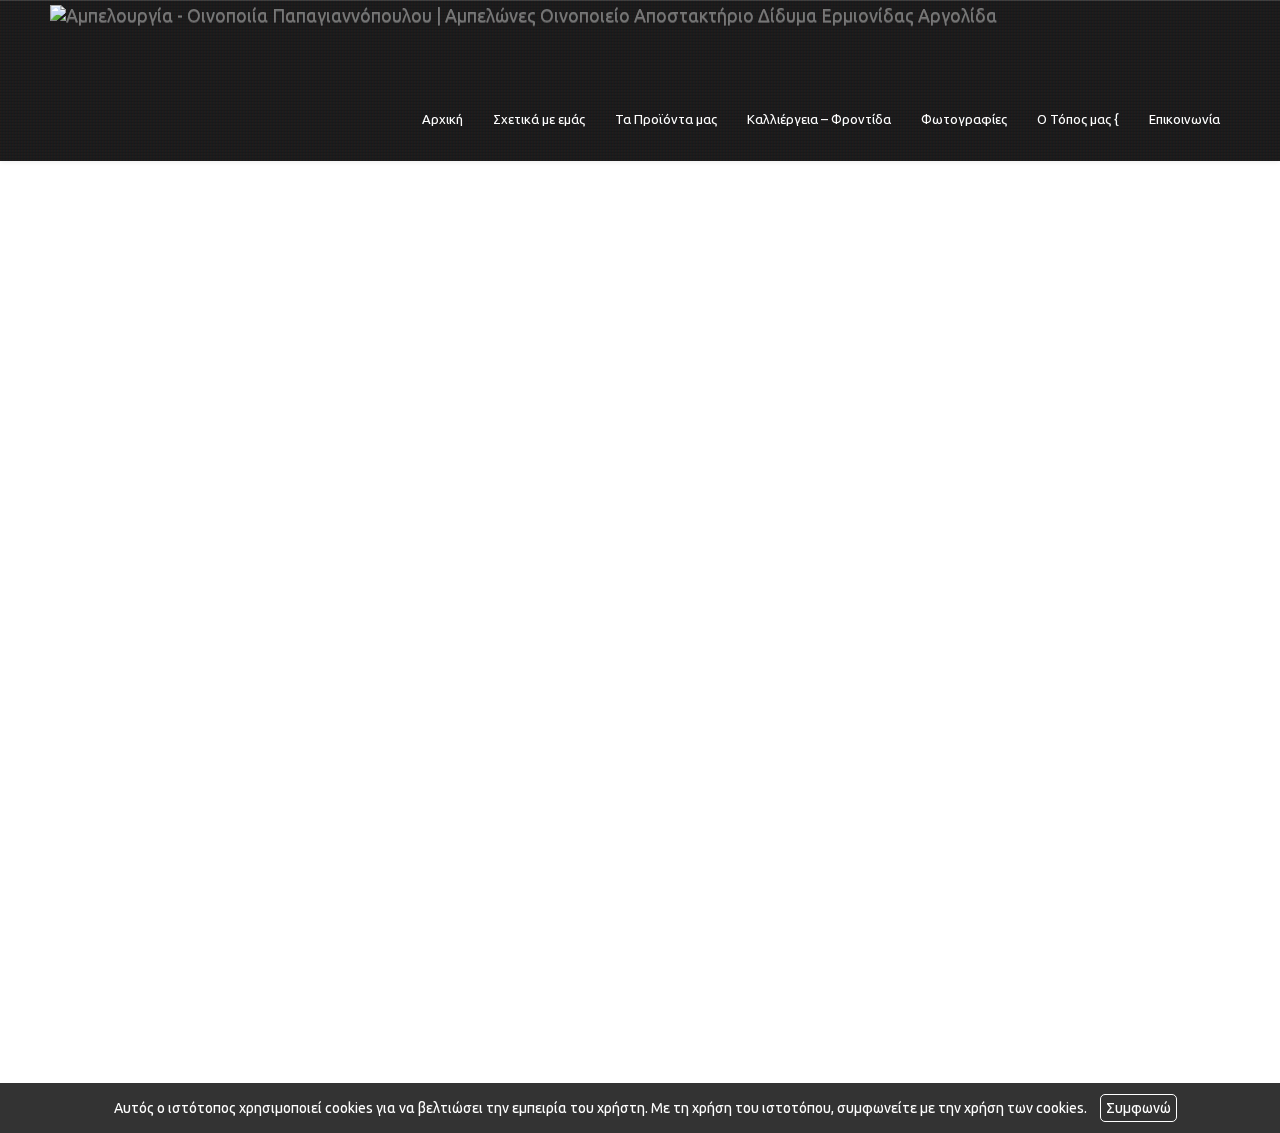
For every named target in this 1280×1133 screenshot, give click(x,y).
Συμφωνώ (1138, 1108)
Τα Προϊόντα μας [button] (666, 119)
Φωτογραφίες (964, 119)
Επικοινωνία (1184, 119)
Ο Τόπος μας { (1078, 119)
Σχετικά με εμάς (539, 119)
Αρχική (442, 119)
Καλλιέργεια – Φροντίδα (819, 119)
